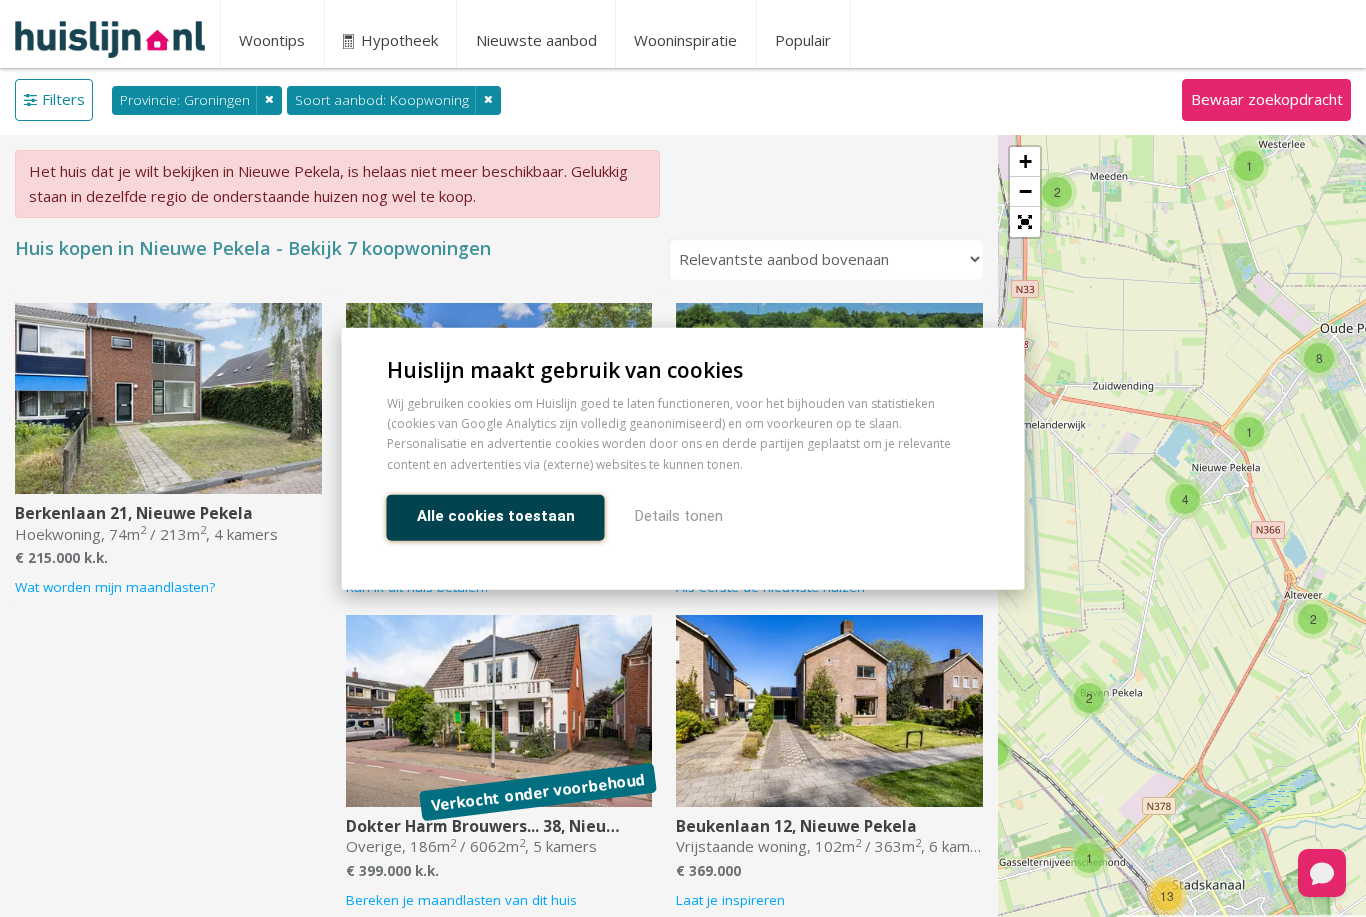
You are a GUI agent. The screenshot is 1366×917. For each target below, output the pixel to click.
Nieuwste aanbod (536, 40)
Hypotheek (397, 40)
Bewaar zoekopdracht (1267, 99)
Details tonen (679, 515)
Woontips (272, 40)
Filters (63, 99)
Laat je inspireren (730, 900)
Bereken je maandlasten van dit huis (461, 900)
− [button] (1025, 191)
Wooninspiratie (685, 40)
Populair (803, 40)
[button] (1025, 222)
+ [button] (1025, 161)
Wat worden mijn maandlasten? (115, 587)
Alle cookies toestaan (496, 515)
